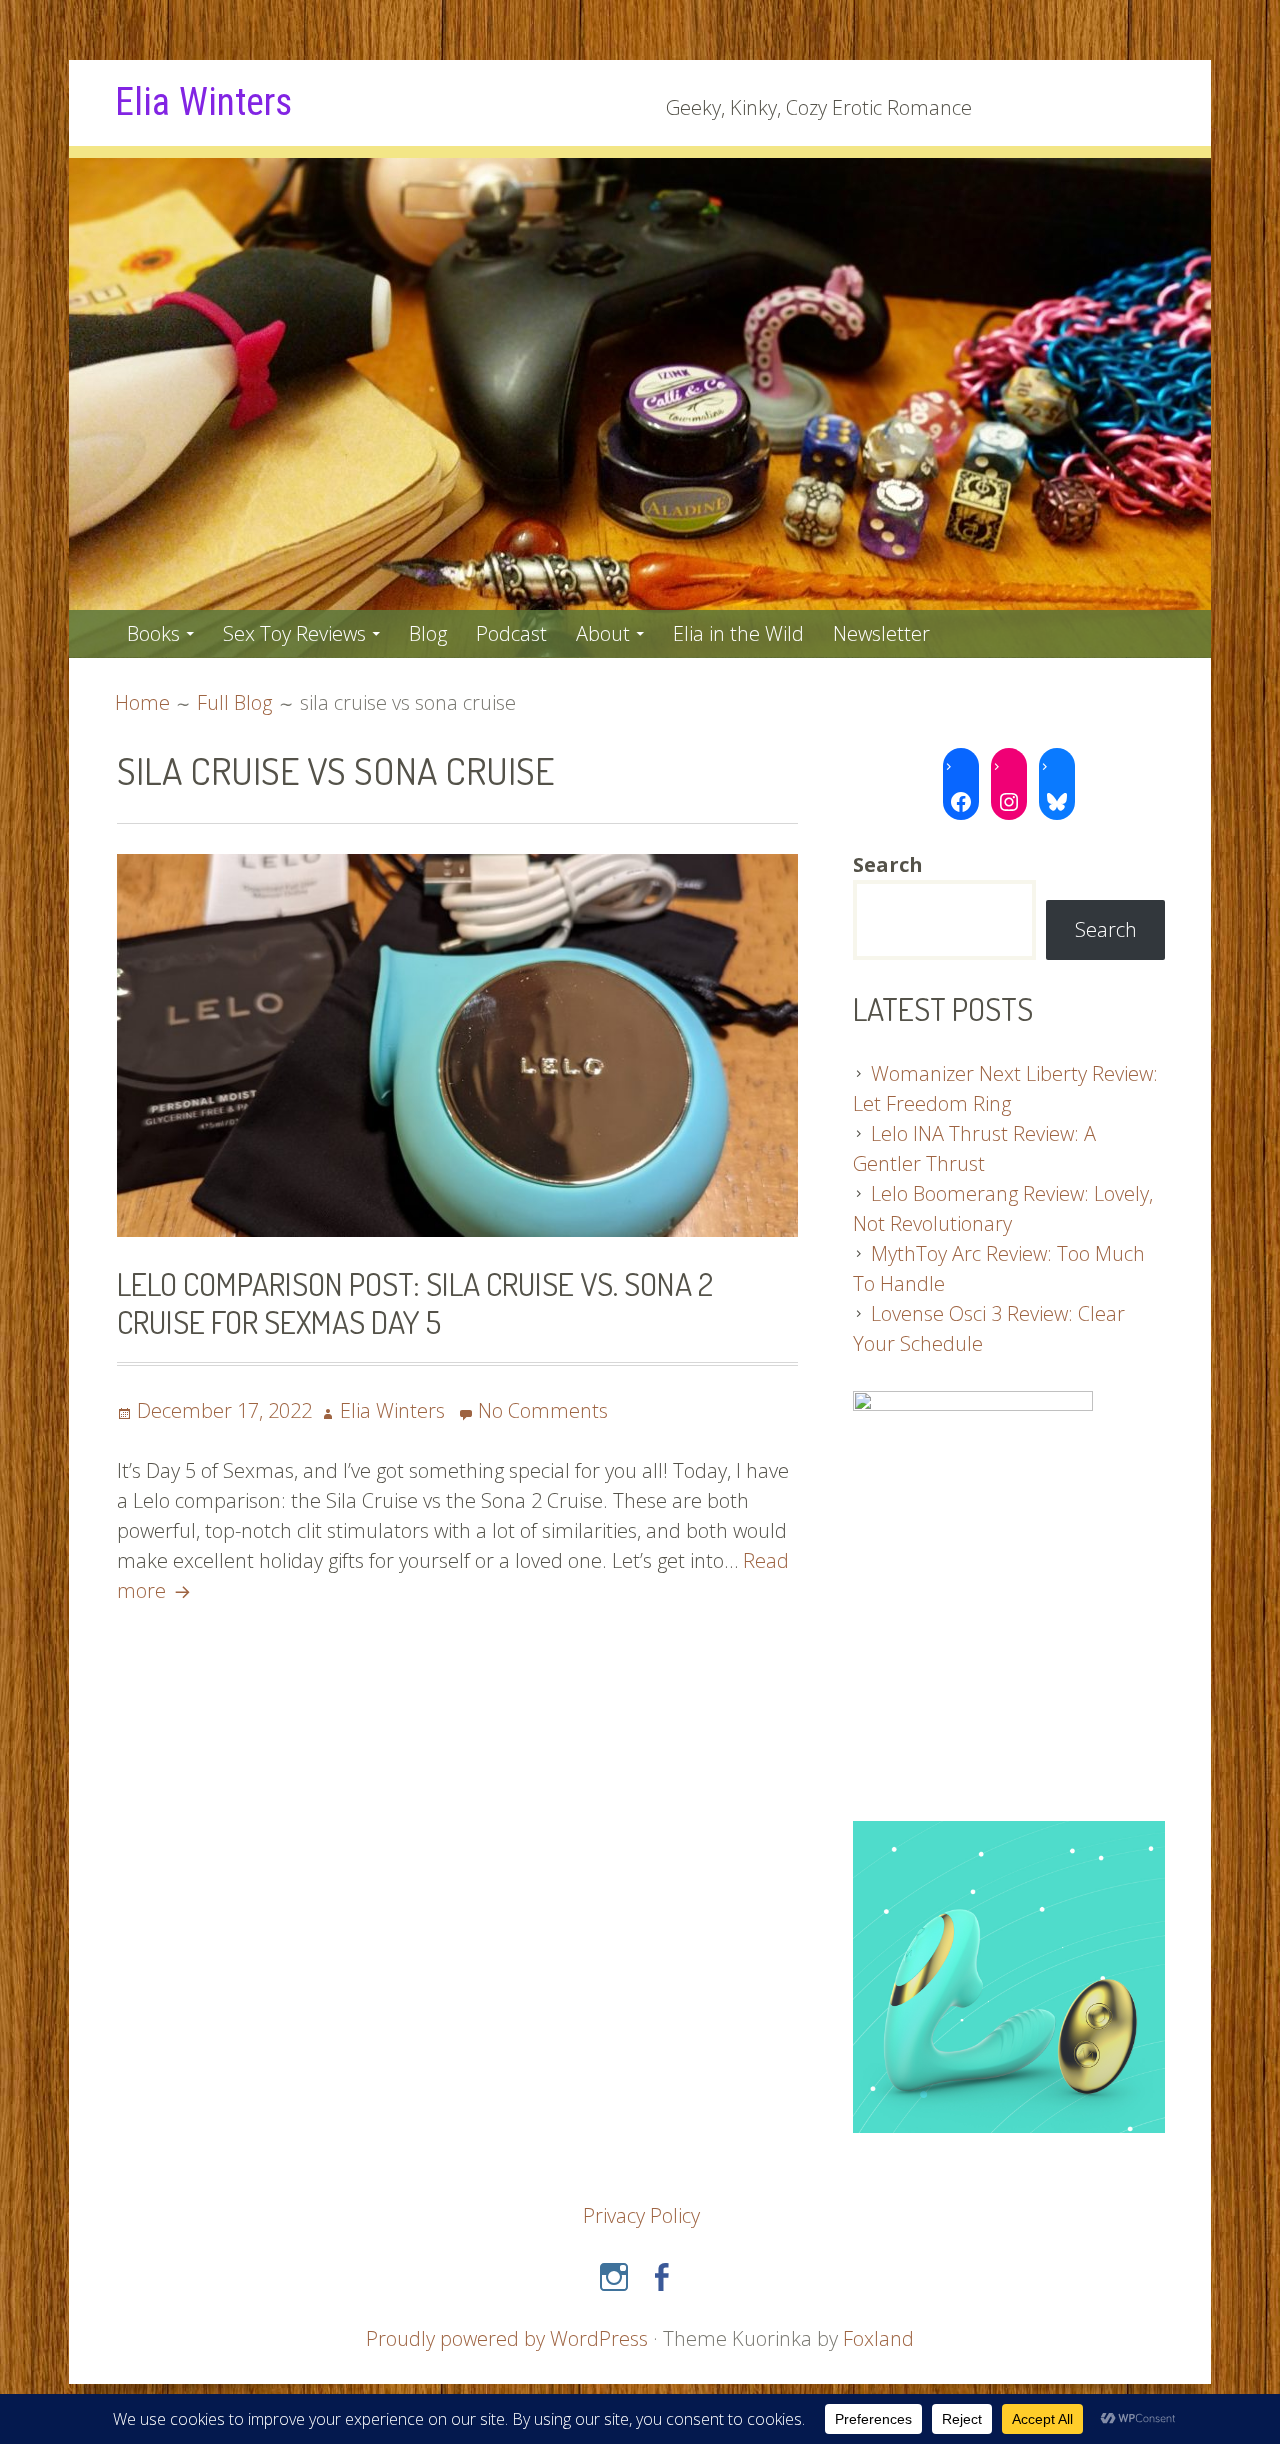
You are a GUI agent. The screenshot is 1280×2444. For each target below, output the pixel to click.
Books (153, 633)
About (603, 633)
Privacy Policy (641, 2215)
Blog (428, 633)
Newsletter (881, 633)
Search (1106, 929)
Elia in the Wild (738, 633)
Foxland (878, 2338)
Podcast (511, 633)
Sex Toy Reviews (294, 633)
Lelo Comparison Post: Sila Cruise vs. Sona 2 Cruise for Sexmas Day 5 (415, 1302)
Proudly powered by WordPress (507, 2338)
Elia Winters (203, 102)
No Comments (543, 1410)
